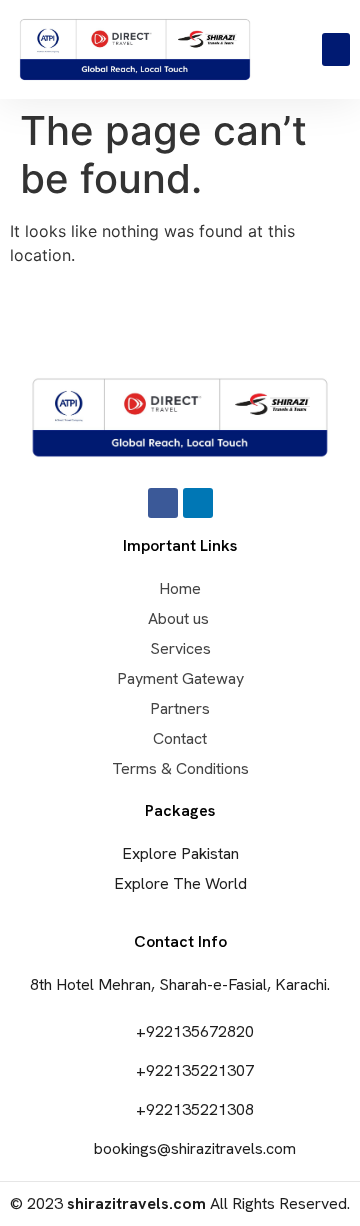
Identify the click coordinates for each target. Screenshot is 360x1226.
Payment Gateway (180, 678)
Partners (180, 708)
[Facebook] (163, 503)
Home (180, 588)
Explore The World (180, 883)
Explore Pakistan (180, 853)
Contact (180, 738)
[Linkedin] (198, 503)
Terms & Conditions (180, 768)
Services (180, 648)
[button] (336, 49)
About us (180, 618)
